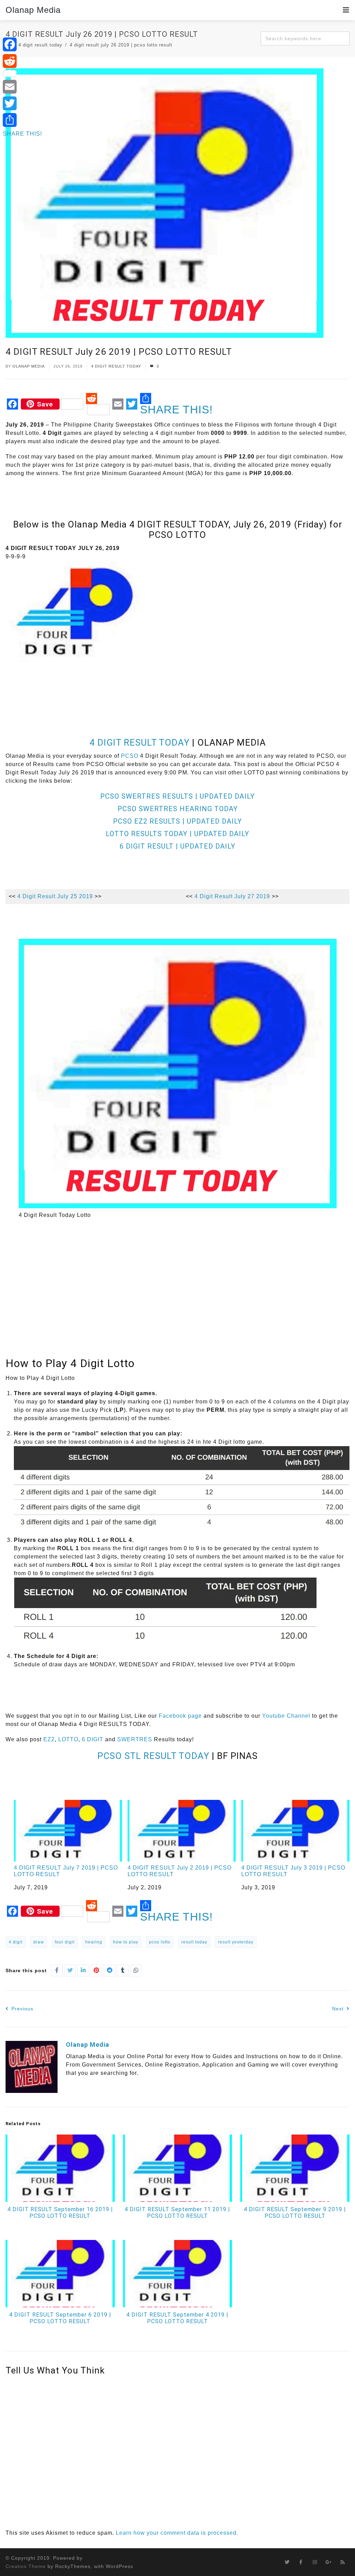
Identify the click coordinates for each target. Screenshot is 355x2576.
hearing (94, 1942)
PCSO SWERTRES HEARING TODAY (178, 809)
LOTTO (68, 1739)
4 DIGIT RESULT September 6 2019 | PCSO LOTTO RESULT (60, 2318)
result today (194, 1942)
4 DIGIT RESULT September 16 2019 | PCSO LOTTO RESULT (60, 2213)
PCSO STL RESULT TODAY (153, 1756)
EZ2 (49, 1739)
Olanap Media (33, 10)
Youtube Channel (286, 1716)
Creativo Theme (26, 2566)
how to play (126, 1942)
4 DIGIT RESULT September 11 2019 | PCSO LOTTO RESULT (177, 2213)
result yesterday (236, 1942)
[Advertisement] (132, 685)
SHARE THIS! (176, 409)
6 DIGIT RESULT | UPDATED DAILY (177, 846)
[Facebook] (22, 44)
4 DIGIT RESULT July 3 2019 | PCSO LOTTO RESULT (293, 1871)
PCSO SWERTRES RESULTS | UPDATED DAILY (177, 796)
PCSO (130, 756)
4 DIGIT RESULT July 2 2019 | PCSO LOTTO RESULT (180, 1871)
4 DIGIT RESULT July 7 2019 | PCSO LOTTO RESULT (66, 1871)
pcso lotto (160, 1942)
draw (39, 1942)
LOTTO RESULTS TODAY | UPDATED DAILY (177, 834)
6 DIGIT (93, 1739)
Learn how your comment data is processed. (177, 2533)
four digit (65, 1942)
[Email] (22, 87)
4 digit (16, 1942)
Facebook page (180, 1716)
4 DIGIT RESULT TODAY (116, 366)
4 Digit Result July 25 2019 (55, 896)
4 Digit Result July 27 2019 (232, 896)
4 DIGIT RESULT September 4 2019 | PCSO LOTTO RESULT (177, 2318)
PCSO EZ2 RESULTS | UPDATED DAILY (177, 821)
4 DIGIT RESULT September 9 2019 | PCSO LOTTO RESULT (295, 2213)
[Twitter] (22, 103)
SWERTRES (135, 1739)
